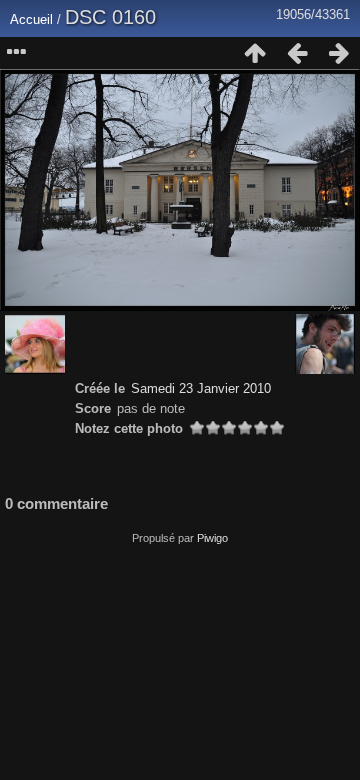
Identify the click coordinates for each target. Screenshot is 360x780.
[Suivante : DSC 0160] (339, 53)
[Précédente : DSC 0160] (297, 53)
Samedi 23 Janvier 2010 (201, 388)
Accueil (31, 19)
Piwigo (212, 538)
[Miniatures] (255, 53)
